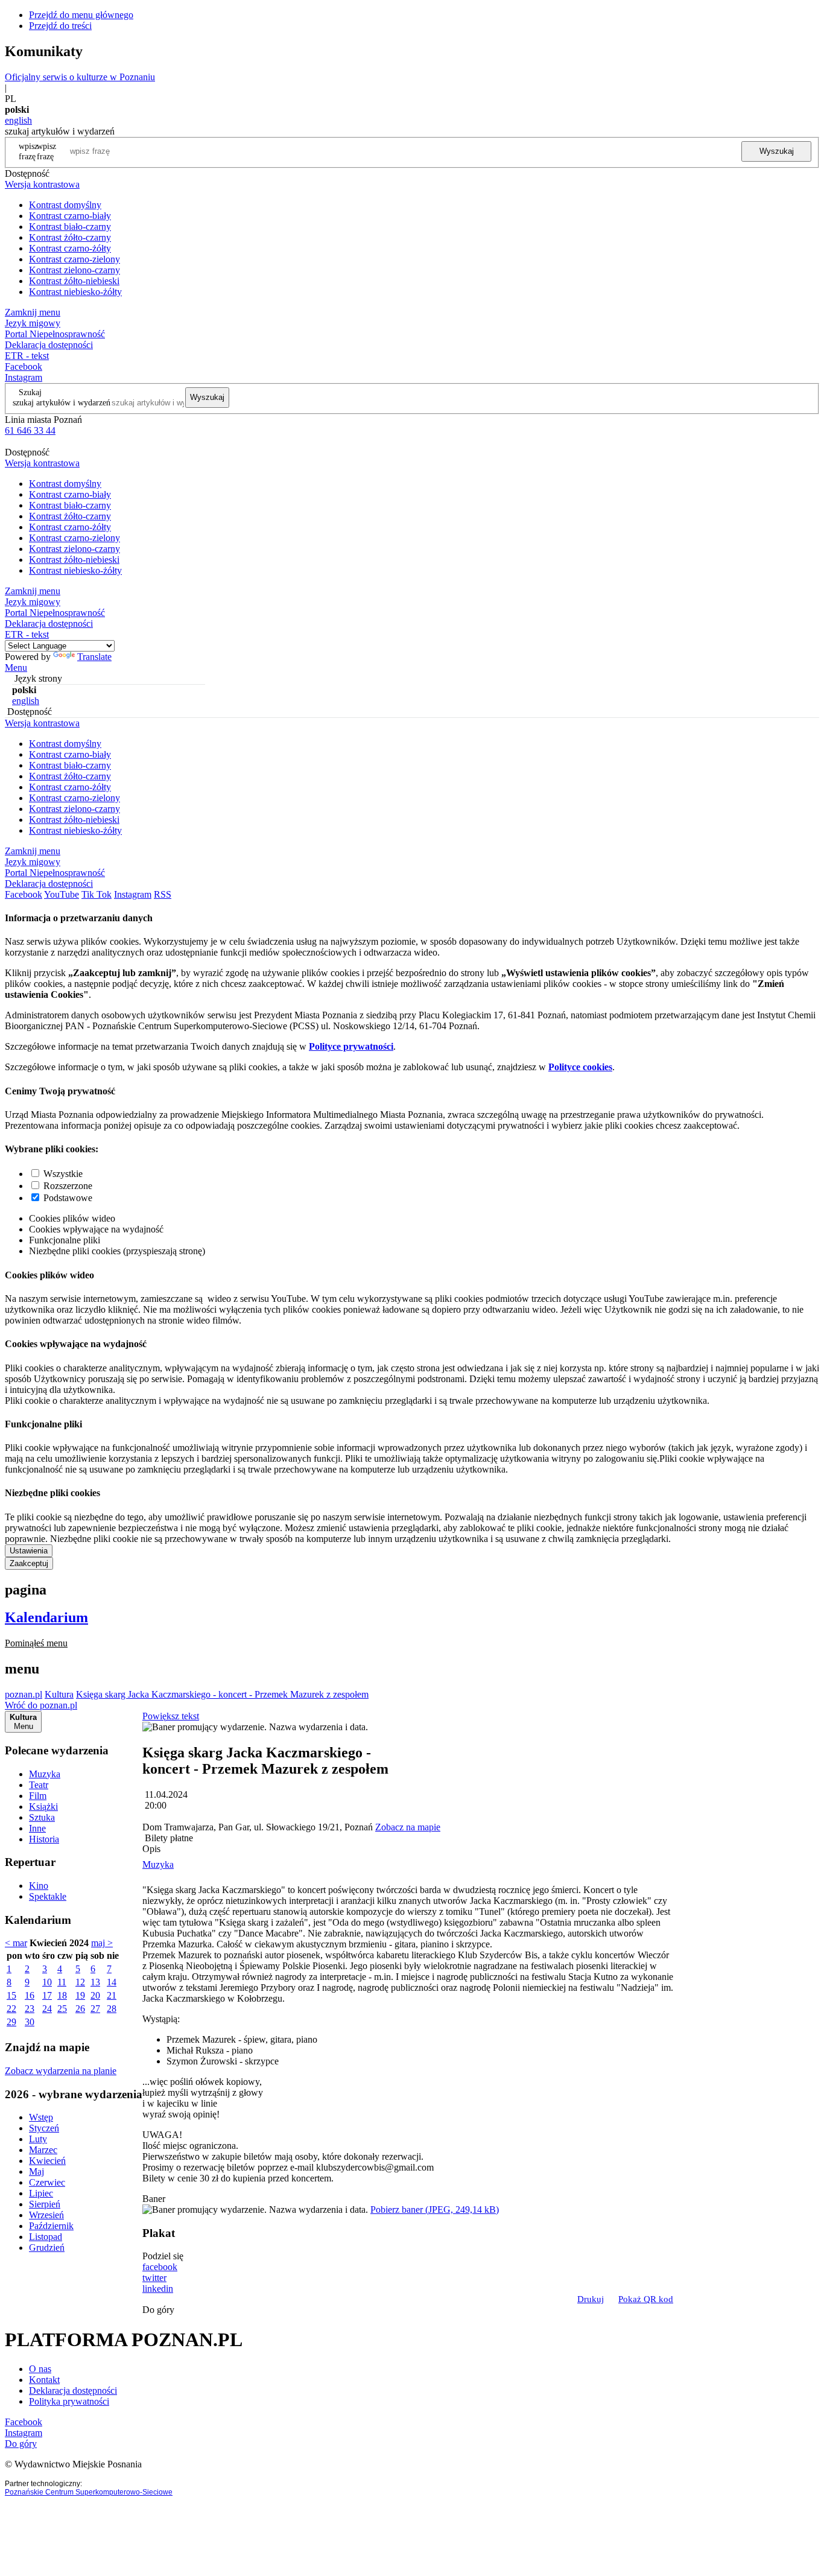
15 (11, 1995)
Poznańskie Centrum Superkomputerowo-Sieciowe (89, 2492)
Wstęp (41, 2117)
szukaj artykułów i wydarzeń (62, 402)
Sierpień (45, 2204)
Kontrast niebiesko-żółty (75, 292)
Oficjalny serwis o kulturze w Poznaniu (80, 77)
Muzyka (45, 1774)
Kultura (59, 1694)
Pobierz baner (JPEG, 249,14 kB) (435, 2210)
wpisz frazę (46, 151)
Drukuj (591, 2299)
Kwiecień (47, 2161)
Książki (43, 1807)
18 (62, 1995)
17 (47, 1995)
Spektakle (48, 1896)
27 (95, 2009)
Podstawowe (68, 1198)
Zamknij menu (33, 312)
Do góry (158, 2310)
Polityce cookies (580, 1067)
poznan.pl (24, 1694)
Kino (39, 1886)
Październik (51, 2226)
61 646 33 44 (30, 430)
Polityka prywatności (69, 2401)
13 (95, 1982)
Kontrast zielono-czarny (74, 270)
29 (11, 2022)
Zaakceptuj (29, 1563)
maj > (102, 1943)
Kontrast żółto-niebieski (74, 281)
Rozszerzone (68, 1186)
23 (30, 2009)
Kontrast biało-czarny (70, 227)
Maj (36, 2172)
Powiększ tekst (171, 1716)
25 (62, 2009)
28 (112, 2009)
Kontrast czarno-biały (70, 216)
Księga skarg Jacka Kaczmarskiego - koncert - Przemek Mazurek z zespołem (222, 1694)
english (18, 120)
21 (112, 1995)
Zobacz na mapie (408, 1827)
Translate (94, 657)
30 (30, 2022)
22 (11, 2009)
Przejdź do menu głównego (81, 15)
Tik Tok (97, 894)
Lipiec (41, 2193)
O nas (40, 2369)
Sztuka (42, 1817)
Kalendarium (46, 1617)
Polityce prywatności (351, 1046)
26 (80, 2009)
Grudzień (47, 2248)
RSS (163, 894)
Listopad (46, 2237)
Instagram (24, 377)
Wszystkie (63, 1174)
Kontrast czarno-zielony (74, 259)
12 (80, 1982)
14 (112, 1982)
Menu (16, 668)
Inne (37, 1828)
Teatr (39, 1785)
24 (47, 2009)
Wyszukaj (777, 151)
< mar (16, 1943)
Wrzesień (46, 2215)
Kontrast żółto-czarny (70, 237)
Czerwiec (47, 2182)
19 (80, 1995)
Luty (38, 2139)
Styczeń (44, 2128)
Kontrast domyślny (65, 205)
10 (47, 1982)
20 (95, 1995)
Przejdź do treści (60, 26)
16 (30, 1995)
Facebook (24, 366)
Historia (44, 1839)
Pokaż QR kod (646, 2299)
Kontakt (44, 2380)
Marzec (43, 2150)
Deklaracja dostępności (73, 2390)
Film (38, 1796)
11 (62, 1982)
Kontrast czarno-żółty (70, 248)
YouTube (62, 894)
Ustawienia (29, 1551)
